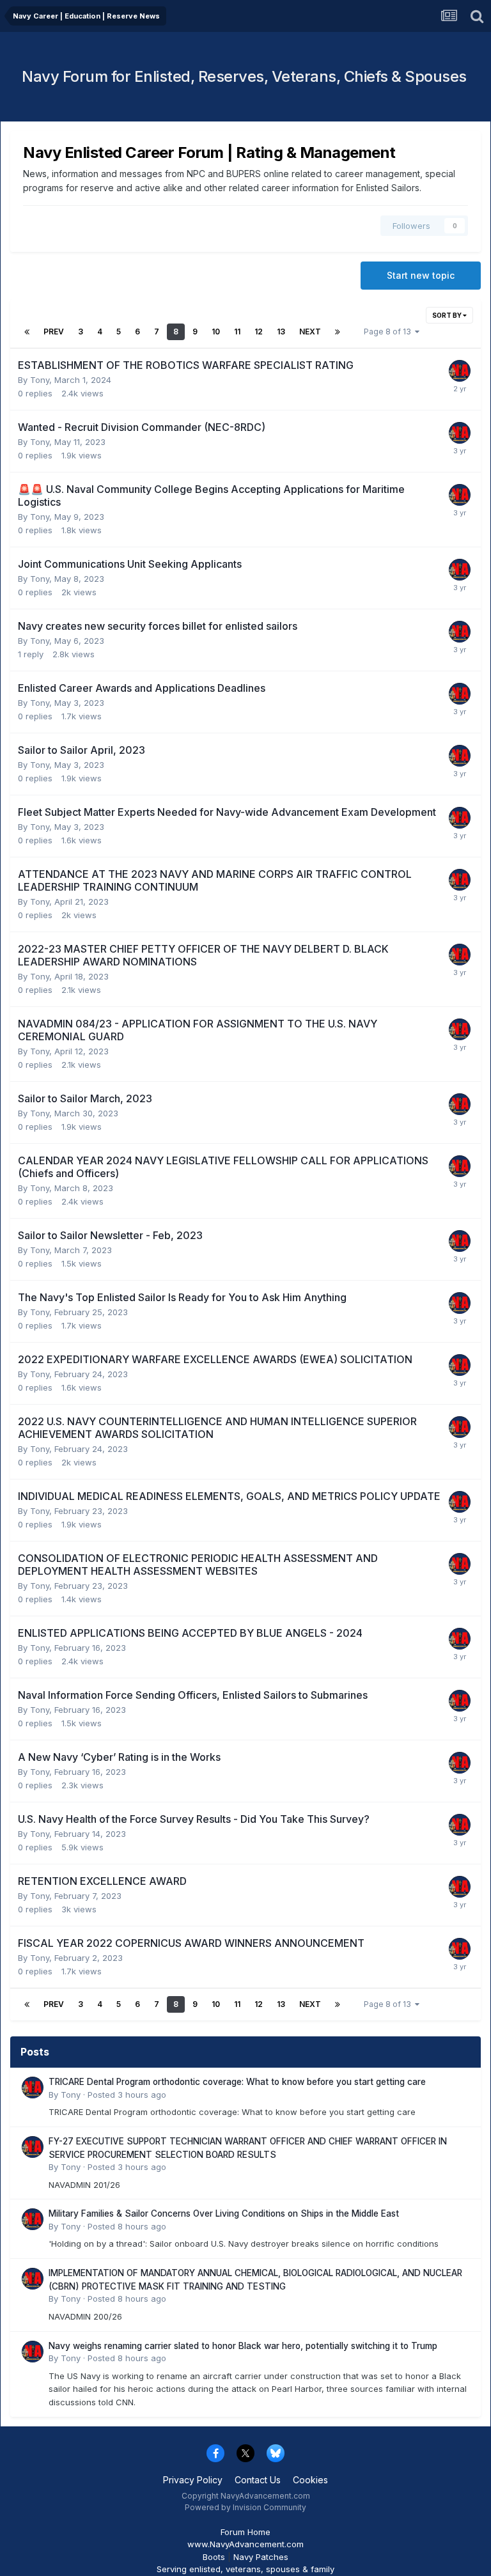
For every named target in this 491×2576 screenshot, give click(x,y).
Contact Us (258, 2480)
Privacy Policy (193, 2480)
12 (259, 332)
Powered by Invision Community (245, 2507)
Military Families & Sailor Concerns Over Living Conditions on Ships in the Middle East (224, 2213)
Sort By (448, 315)
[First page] (27, 332)
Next (310, 332)
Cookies (310, 2480)
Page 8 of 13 (389, 332)
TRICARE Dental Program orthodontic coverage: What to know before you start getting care (237, 2082)
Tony (40, 380)
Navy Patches (261, 2557)
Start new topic (421, 275)
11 (237, 332)
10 (216, 332)
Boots (214, 2557)
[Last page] (338, 332)
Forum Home (245, 2532)
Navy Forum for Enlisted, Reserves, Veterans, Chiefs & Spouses (244, 76)
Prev (54, 332)
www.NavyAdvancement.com (245, 2544)
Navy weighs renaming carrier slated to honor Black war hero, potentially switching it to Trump (243, 2346)
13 (281, 332)
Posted (127, 2095)
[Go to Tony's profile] (460, 371)
